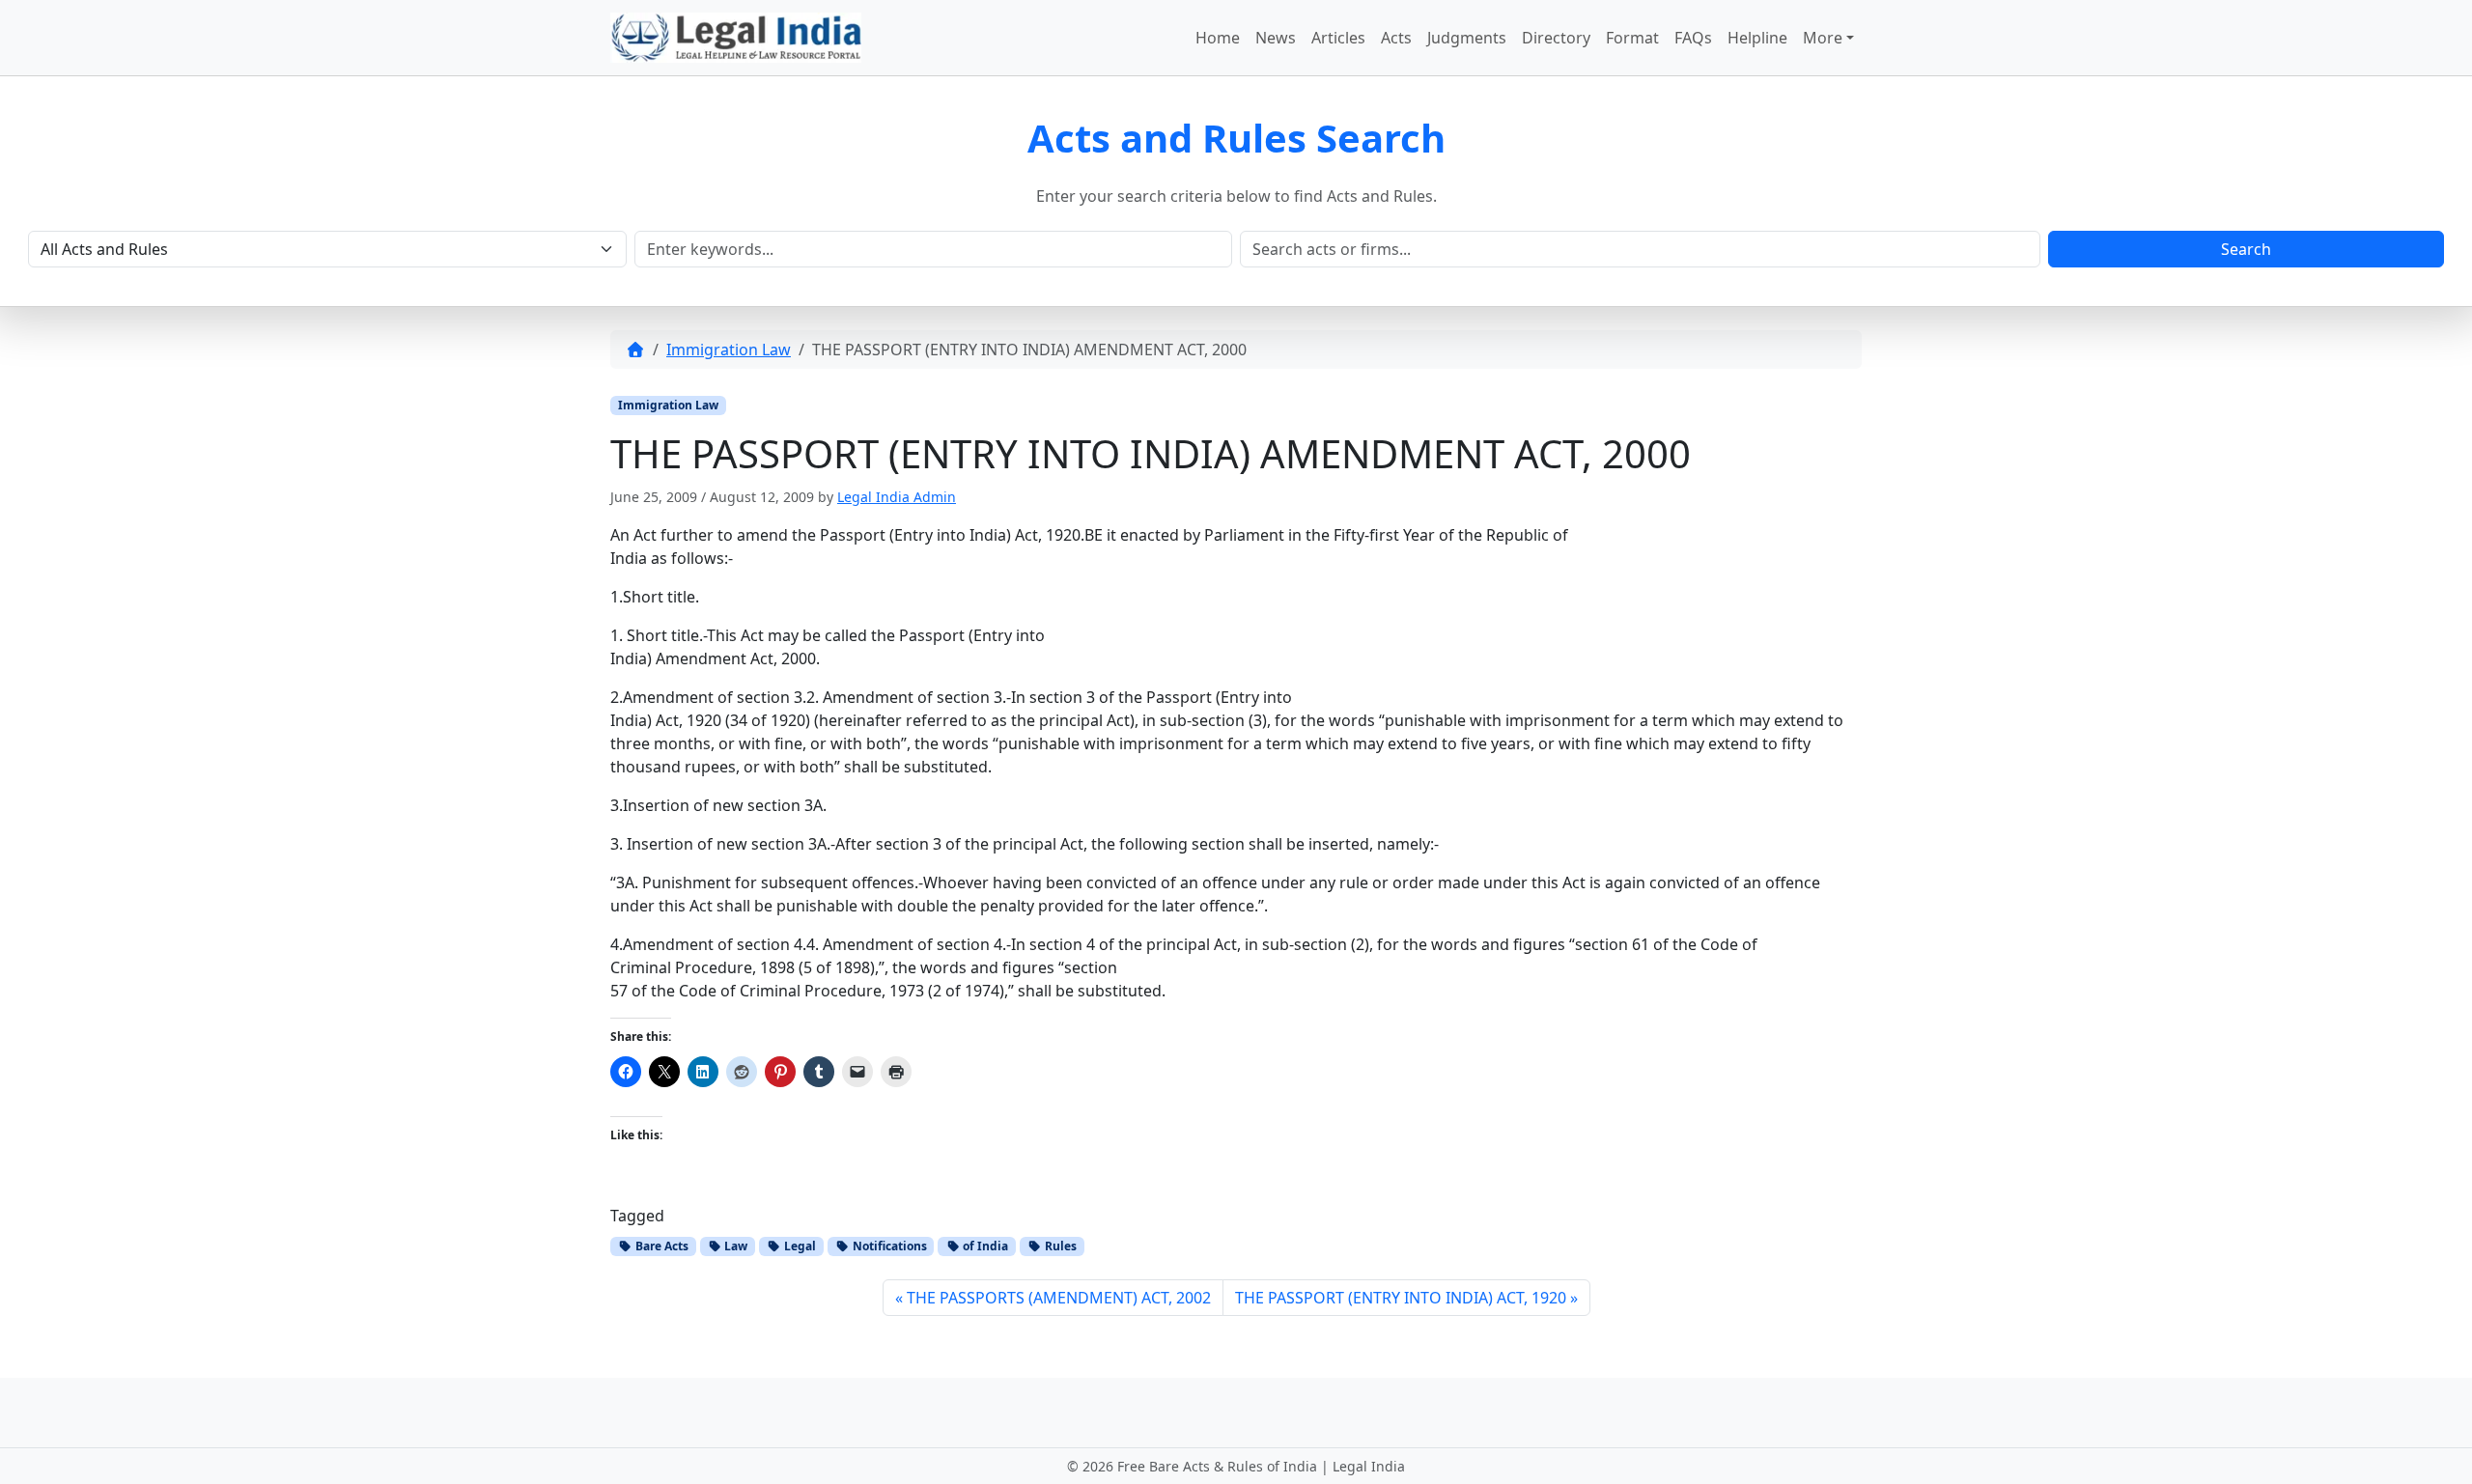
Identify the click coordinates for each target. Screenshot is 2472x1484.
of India (984, 1246)
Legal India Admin (897, 497)
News (1276, 38)
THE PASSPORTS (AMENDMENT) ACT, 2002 (1059, 1298)
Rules (1059, 1246)
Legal (799, 1246)
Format (1632, 38)
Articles (1338, 38)
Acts (1396, 38)
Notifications (888, 1246)
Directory (1556, 38)
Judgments (1467, 38)
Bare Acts (660, 1246)
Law (734, 1246)
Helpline (1757, 38)
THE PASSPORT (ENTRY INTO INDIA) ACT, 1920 (1401, 1298)
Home (1218, 38)
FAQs (1693, 38)
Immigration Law (729, 350)
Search (2246, 249)
